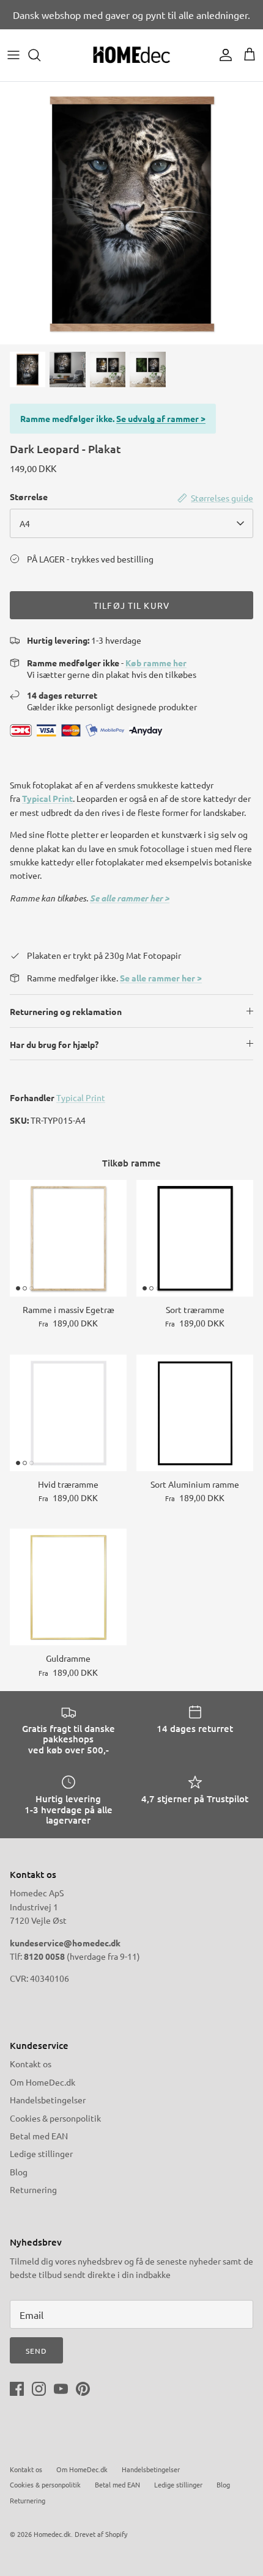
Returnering (33, 2189)
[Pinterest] (83, 2389)
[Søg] (40, 55)
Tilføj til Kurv (131, 605)
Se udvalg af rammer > (161, 418)
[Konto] (223, 55)
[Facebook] (17, 2389)
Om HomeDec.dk (43, 2082)
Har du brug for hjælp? (54, 1044)
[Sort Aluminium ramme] (195, 1413)
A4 (25, 523)
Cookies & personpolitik (55, 2118)
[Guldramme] (68, 1587)
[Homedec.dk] (131, 55)
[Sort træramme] (195, 1238)
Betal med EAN (39, 2136)
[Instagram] (39, 2389)
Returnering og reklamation (66, 1011)
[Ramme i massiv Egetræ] (68, 1238)
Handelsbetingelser (48, 2100)
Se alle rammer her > (130, 898)
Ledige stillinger (41, 2153)
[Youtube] (61, 2389)
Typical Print (47, 798)
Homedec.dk (52, 2534)
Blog (19, 2172)
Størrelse (29, 497)
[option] (131, 213)
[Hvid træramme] (68, 1413)
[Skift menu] (13, 55)
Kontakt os (31, 2064)
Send (36, 2351)
